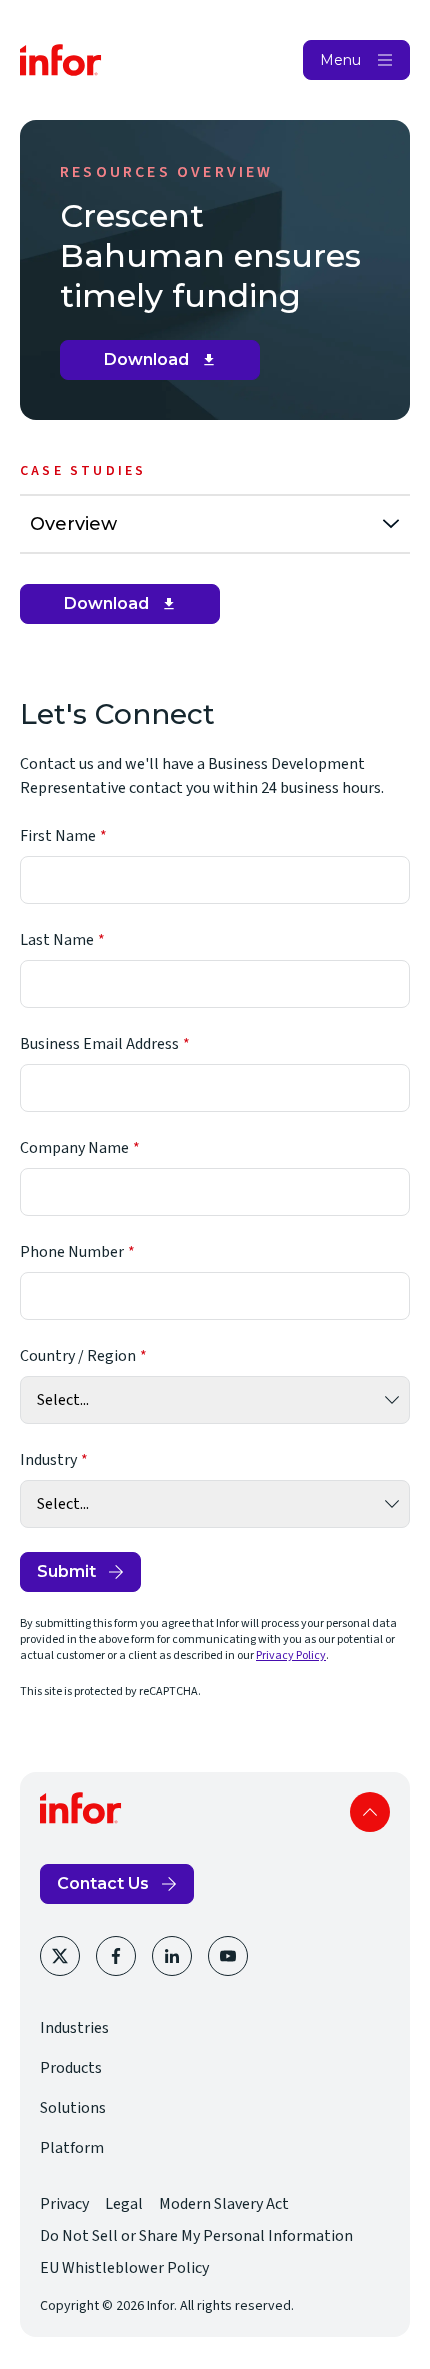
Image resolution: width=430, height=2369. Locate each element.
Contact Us (103, 1883)
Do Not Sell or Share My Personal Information (196, 2236)
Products (71, 2068)
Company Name (74, 1148)
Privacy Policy (291, 1655)
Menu (340, 60)
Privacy (64, 2204)
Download (167, 365)
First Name (58, 836)
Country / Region (78, 1356)
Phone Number (72, 1252)
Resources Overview (167, 172)
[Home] (61, 60)
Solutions (73, 2108)
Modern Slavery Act (224, 2204)
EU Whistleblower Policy (124, 2268)
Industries (74, 2028)
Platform (72, 2148)
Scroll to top (370, 1812)
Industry (48, 1460)
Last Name (57, 940)
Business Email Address (99, 1044)
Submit (66, 1571)
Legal (124, 2204)
